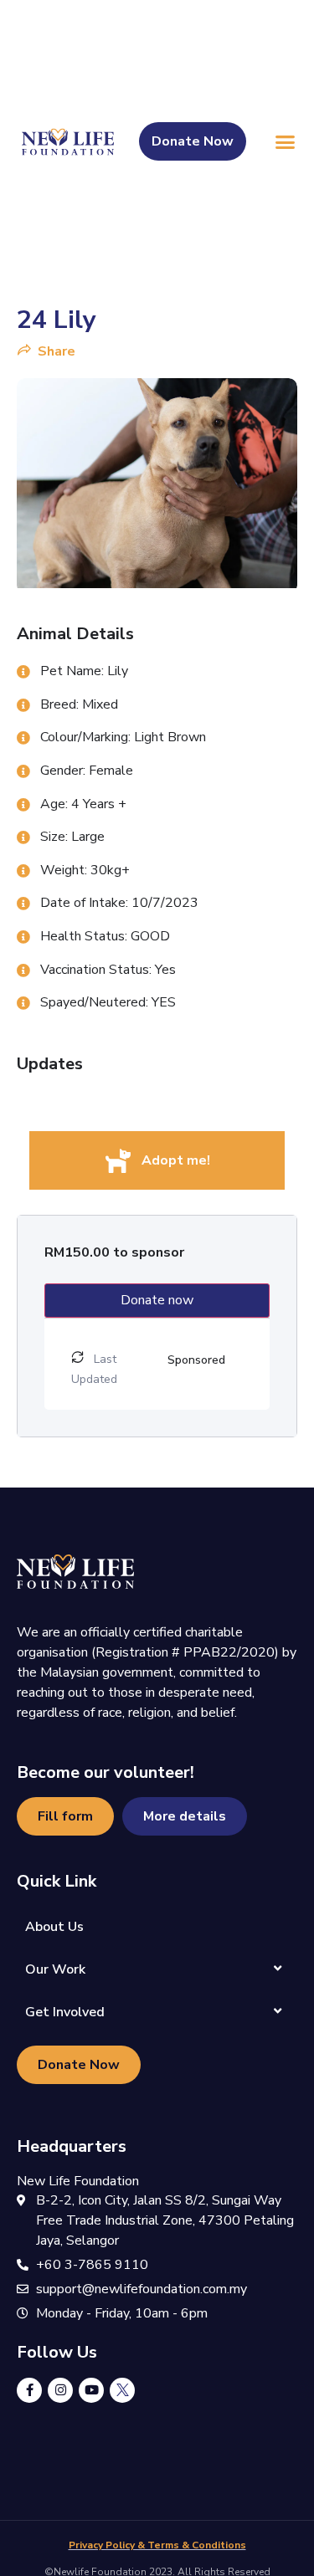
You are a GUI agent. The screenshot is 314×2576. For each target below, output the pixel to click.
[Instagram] (60, 2390)
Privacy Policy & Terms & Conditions (157, 2545)
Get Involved (65, 2012)
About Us (54, 1927)
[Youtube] (91, 2390)
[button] (285, 142)
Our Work (55, 1969)
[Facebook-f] (29, 2390)
